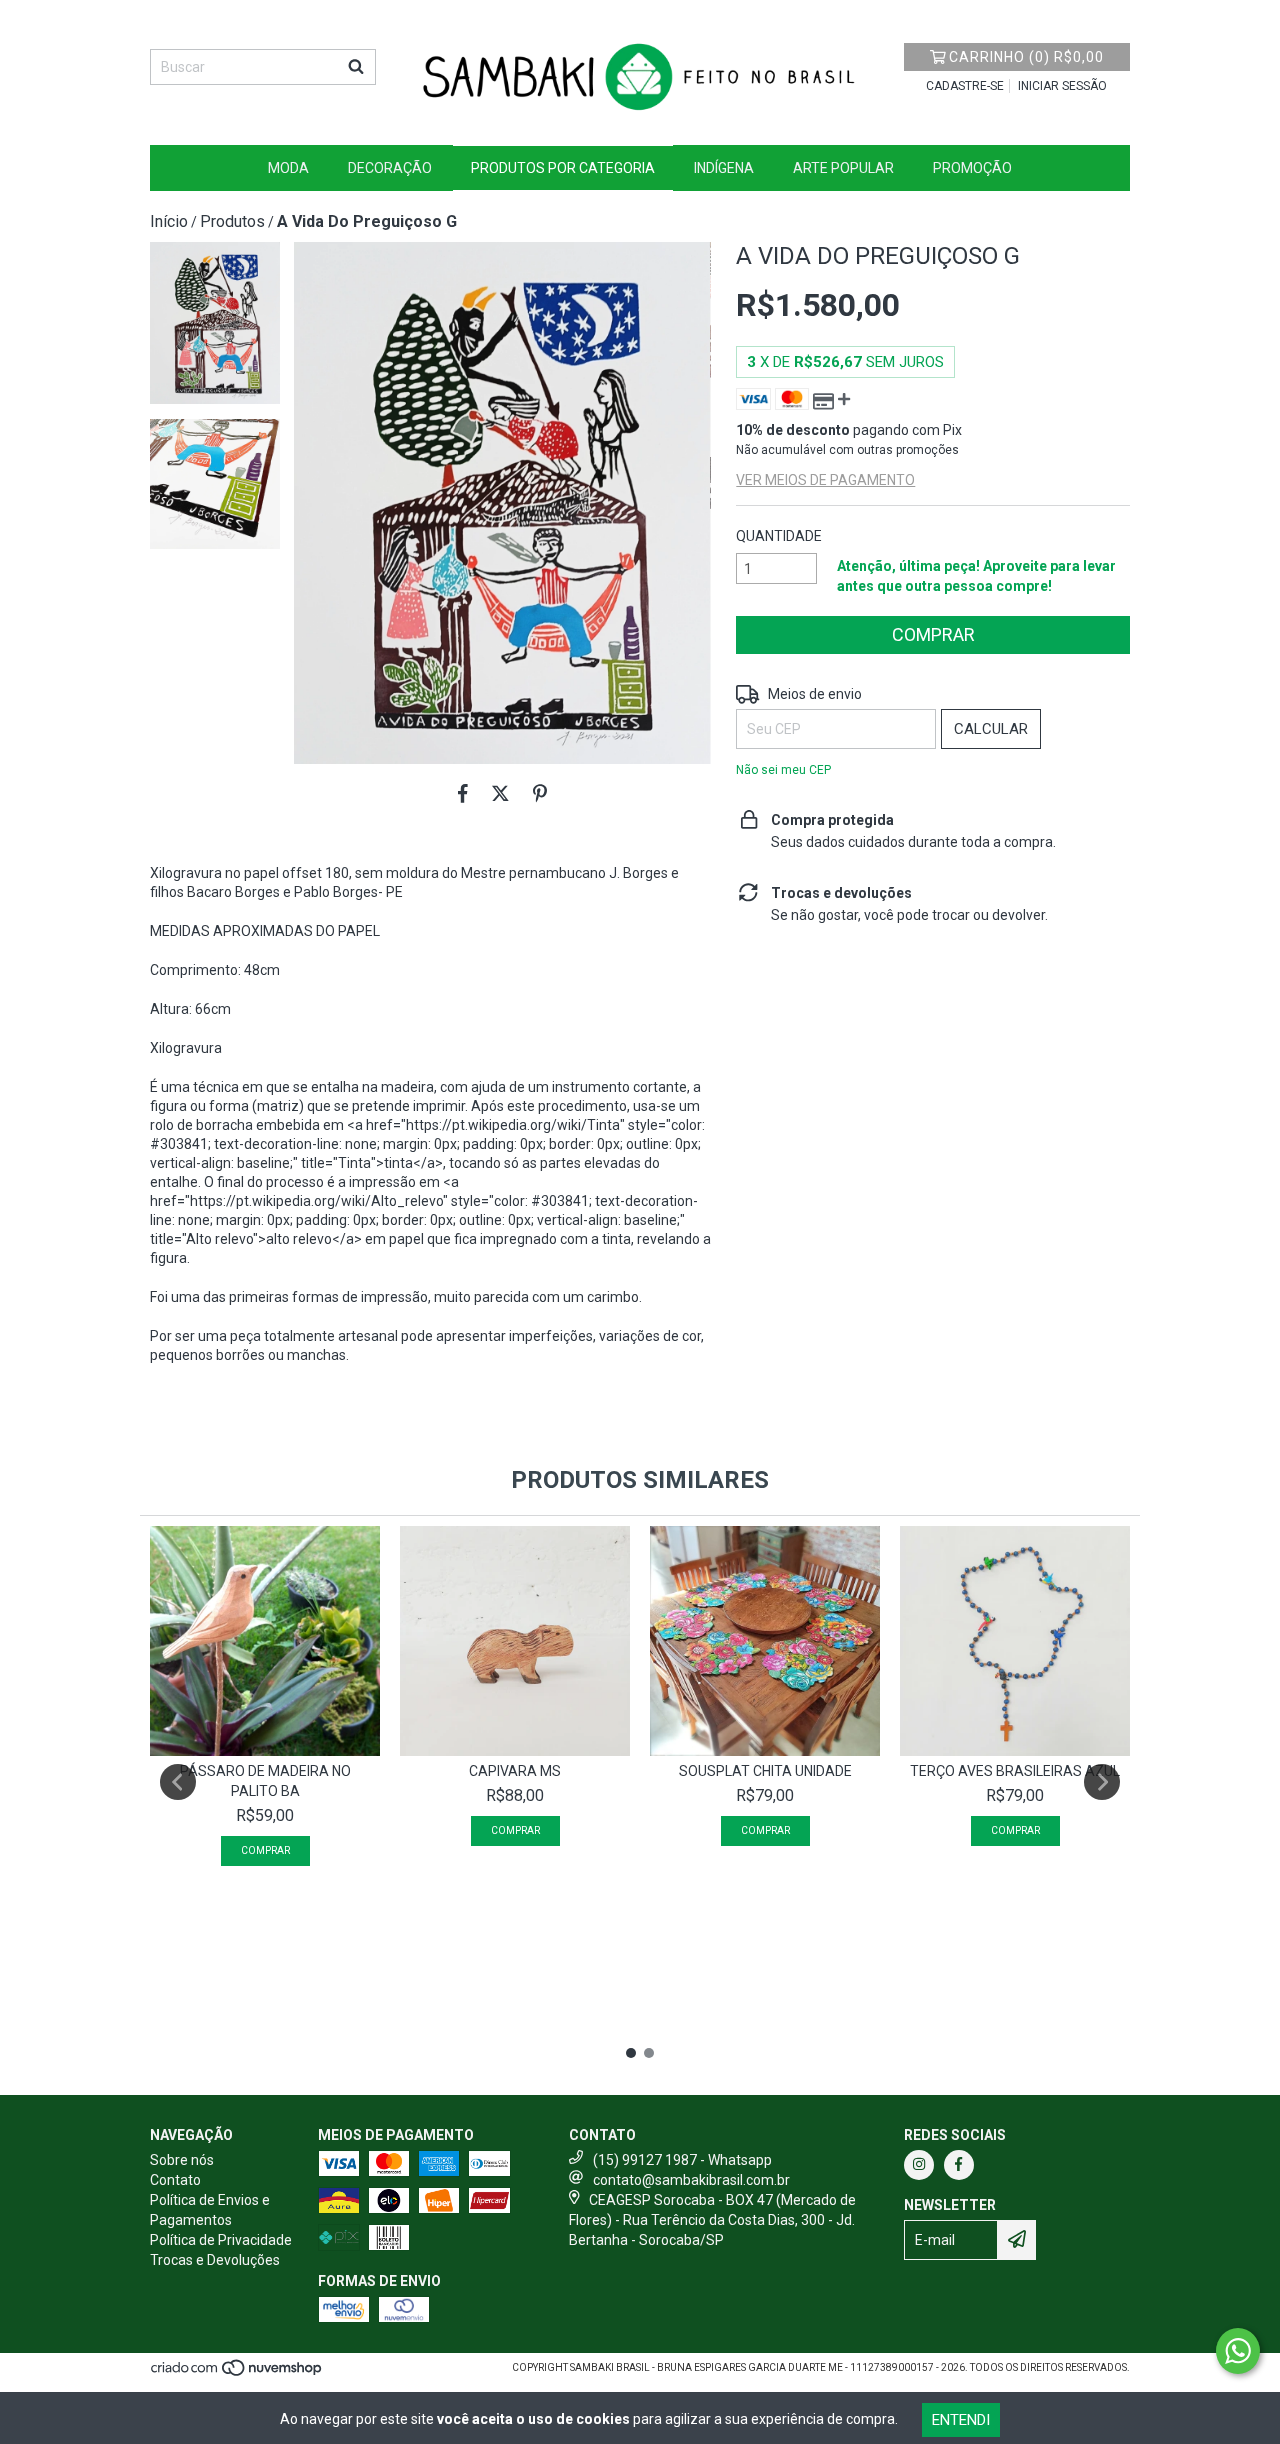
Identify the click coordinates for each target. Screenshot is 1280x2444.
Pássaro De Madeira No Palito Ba (265, 1781)
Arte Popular (843, 168)
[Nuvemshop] (237, 2373)
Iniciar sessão (1062, 86)
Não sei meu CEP (783, 770)
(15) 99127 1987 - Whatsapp (682, 2160)
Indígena (724, 168)
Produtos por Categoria (563, 168)
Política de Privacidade (221, 2240)
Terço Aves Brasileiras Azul (1015, 1771)
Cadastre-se (965, 86)
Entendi (961, 2420)
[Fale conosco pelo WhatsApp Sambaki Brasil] (1238, 2351)
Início (169, 221)
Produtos (232, 221)
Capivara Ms (515, 1771)
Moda (288, 168)
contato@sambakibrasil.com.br (691, 2180)
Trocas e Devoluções (215, 2260)
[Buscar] (356, 67)
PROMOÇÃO (972, 168)
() (1026, 57)
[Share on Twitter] (500, 794)
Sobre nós (182, 2160)
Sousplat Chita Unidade (765, 1771)
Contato (175, 2180)
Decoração (390, 168)
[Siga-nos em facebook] (959, 2165)
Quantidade (779, 536)
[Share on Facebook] (463, 794)
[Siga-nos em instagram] (919, 2165)
